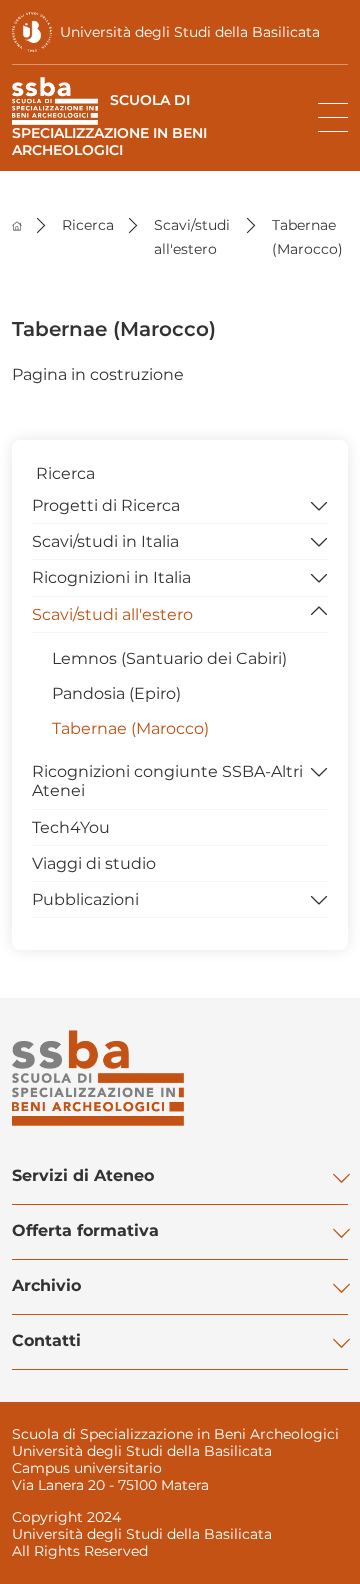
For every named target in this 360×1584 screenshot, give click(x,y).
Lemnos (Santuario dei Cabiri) (169, 658)
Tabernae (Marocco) (130, 728)
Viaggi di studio (94, 863)
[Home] (17, 225)
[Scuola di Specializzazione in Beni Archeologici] (98, 1078)
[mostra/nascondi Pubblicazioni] (319, 898)
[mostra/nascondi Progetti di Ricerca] (319, 504)
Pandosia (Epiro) (116, 693)
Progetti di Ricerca (106, 505)
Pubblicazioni (85, 899)
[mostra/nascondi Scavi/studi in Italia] (319, 540)
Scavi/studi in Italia (105, 541)
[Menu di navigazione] (333, 118)
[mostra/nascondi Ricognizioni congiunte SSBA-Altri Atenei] (319, 770)
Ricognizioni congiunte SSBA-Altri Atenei (167, 781)
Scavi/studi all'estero (112, 614)
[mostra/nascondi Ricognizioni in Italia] (319, 576)
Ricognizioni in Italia (111, 577)
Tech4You (71, 827)
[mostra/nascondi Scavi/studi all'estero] (319, 613)
